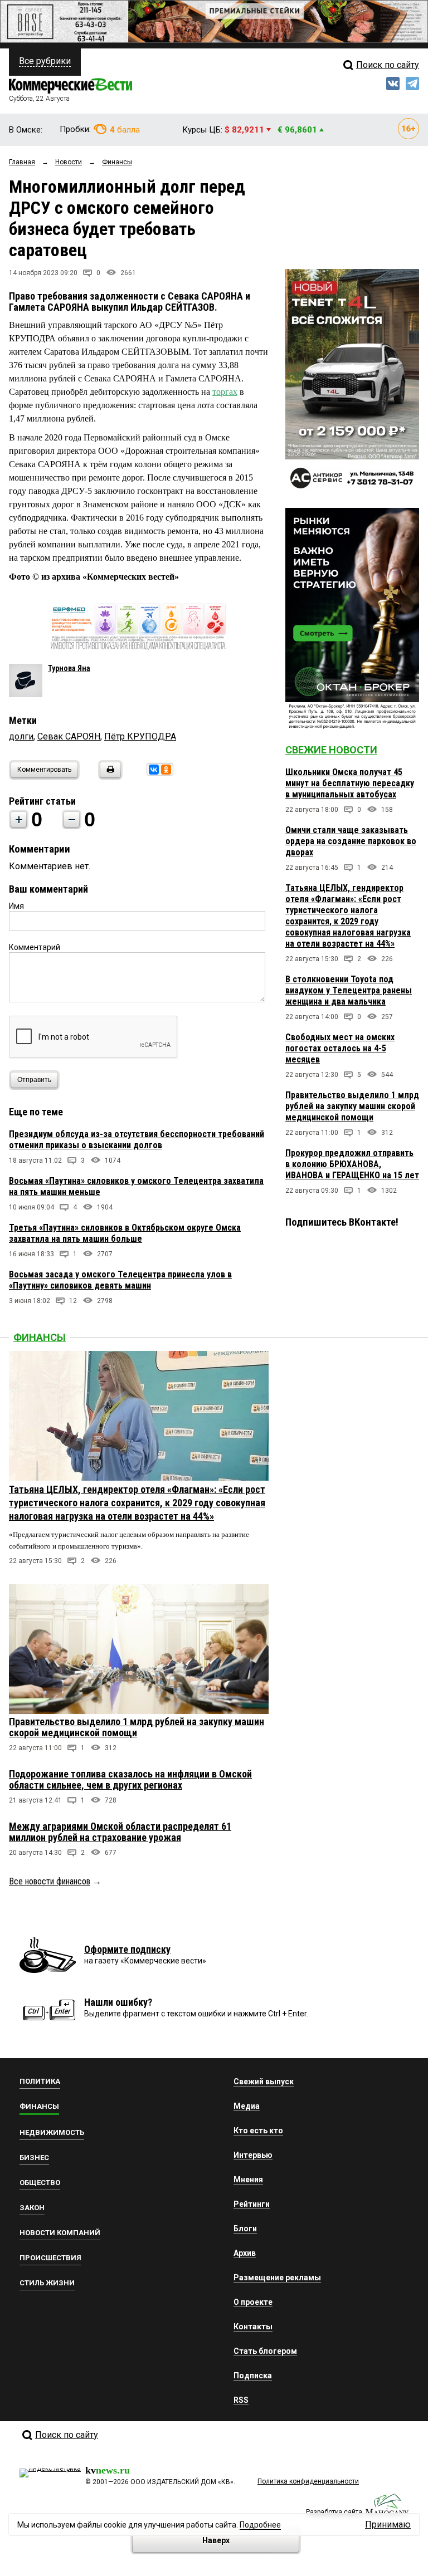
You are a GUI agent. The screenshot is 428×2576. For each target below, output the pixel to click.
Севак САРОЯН (69, 736)
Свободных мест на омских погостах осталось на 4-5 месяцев (340, 1048)
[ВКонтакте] (154, 770)
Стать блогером (265, 2351)
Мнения (248, 2180)
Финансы (40, 1337)
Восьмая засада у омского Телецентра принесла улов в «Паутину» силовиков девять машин (120, 1280)
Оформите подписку (127, 1949)
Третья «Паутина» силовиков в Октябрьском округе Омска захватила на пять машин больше (125, 1233)
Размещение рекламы (277, 2278)
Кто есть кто (258, 2131)
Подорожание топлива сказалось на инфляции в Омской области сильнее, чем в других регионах (130, 1779)
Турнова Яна (69, 668)
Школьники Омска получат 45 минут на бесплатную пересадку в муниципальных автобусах (350, 783)
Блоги (245, 2229)
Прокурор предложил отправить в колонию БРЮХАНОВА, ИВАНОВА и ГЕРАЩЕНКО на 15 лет (352, 1164)
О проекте (253, 2302)
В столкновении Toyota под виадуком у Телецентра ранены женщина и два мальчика (349, 990)
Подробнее (260, 2525)
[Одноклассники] (166, 770)
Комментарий (35, 947)
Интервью (253, 2155)
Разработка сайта (334, 2512)
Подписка (253, 2376)
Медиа (247, 2106)
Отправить (34, 1080)
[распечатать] (109, 777)
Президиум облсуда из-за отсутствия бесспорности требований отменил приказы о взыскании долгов (137, 1140)
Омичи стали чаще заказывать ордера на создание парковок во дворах (351, 841)
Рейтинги (252, 2204)
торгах (225, 392)
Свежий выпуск (264, 2082)
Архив (245, 2253)
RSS (241, 2400)
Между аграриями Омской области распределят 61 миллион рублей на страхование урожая (120, 1832)
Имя (16, 906)
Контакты (253, 2327)
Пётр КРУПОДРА (140, 736)
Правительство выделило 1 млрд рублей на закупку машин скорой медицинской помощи (352, 1106)
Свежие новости (331, 750)
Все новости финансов (50, 1881)
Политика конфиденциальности (308, 2481)
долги (21, 736)
